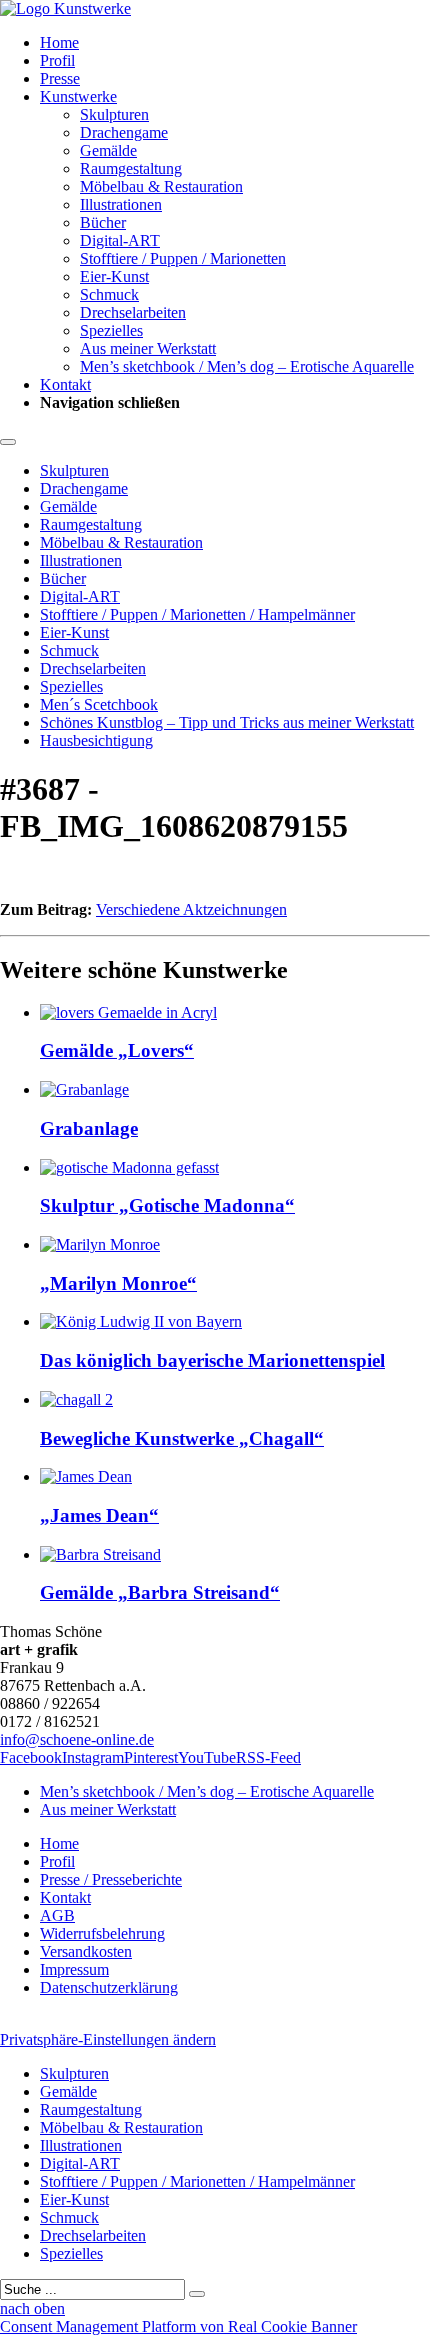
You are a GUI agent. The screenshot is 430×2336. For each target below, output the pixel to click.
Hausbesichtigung (96, 740)
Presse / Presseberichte (111, 1879)
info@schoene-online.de (77, 1739)
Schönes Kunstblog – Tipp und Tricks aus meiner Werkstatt (227, 722)
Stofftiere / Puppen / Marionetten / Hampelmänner (197, 614)
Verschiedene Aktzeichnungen (191, 909)
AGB (57, 1915)
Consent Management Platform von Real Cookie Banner (178, 2326)
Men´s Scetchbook (99, 704)
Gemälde (108, 150)
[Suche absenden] (197, 2294)
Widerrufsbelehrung (102, 1933)
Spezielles (111, 330)
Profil (57, 60)
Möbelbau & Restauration (161, 186)
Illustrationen (121, 204)
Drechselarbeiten (133, 312)
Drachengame (124, 132)
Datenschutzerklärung (109, 1987)
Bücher (103, 222)
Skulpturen (114, 114)
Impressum (74, 1969)
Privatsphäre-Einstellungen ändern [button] (108, 2039)
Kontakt (65, 384)
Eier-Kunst (114, 276)
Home (59, 42)
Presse (60, 78)
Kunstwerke (78, 96)
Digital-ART (120, 240)
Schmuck (109, 294)
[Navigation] (8, 442)
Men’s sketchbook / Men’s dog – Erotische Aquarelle (247, 366)
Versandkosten (86, 1951)
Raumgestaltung (131, 168)
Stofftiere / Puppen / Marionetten (183, 258)
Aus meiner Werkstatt (148, 348)
